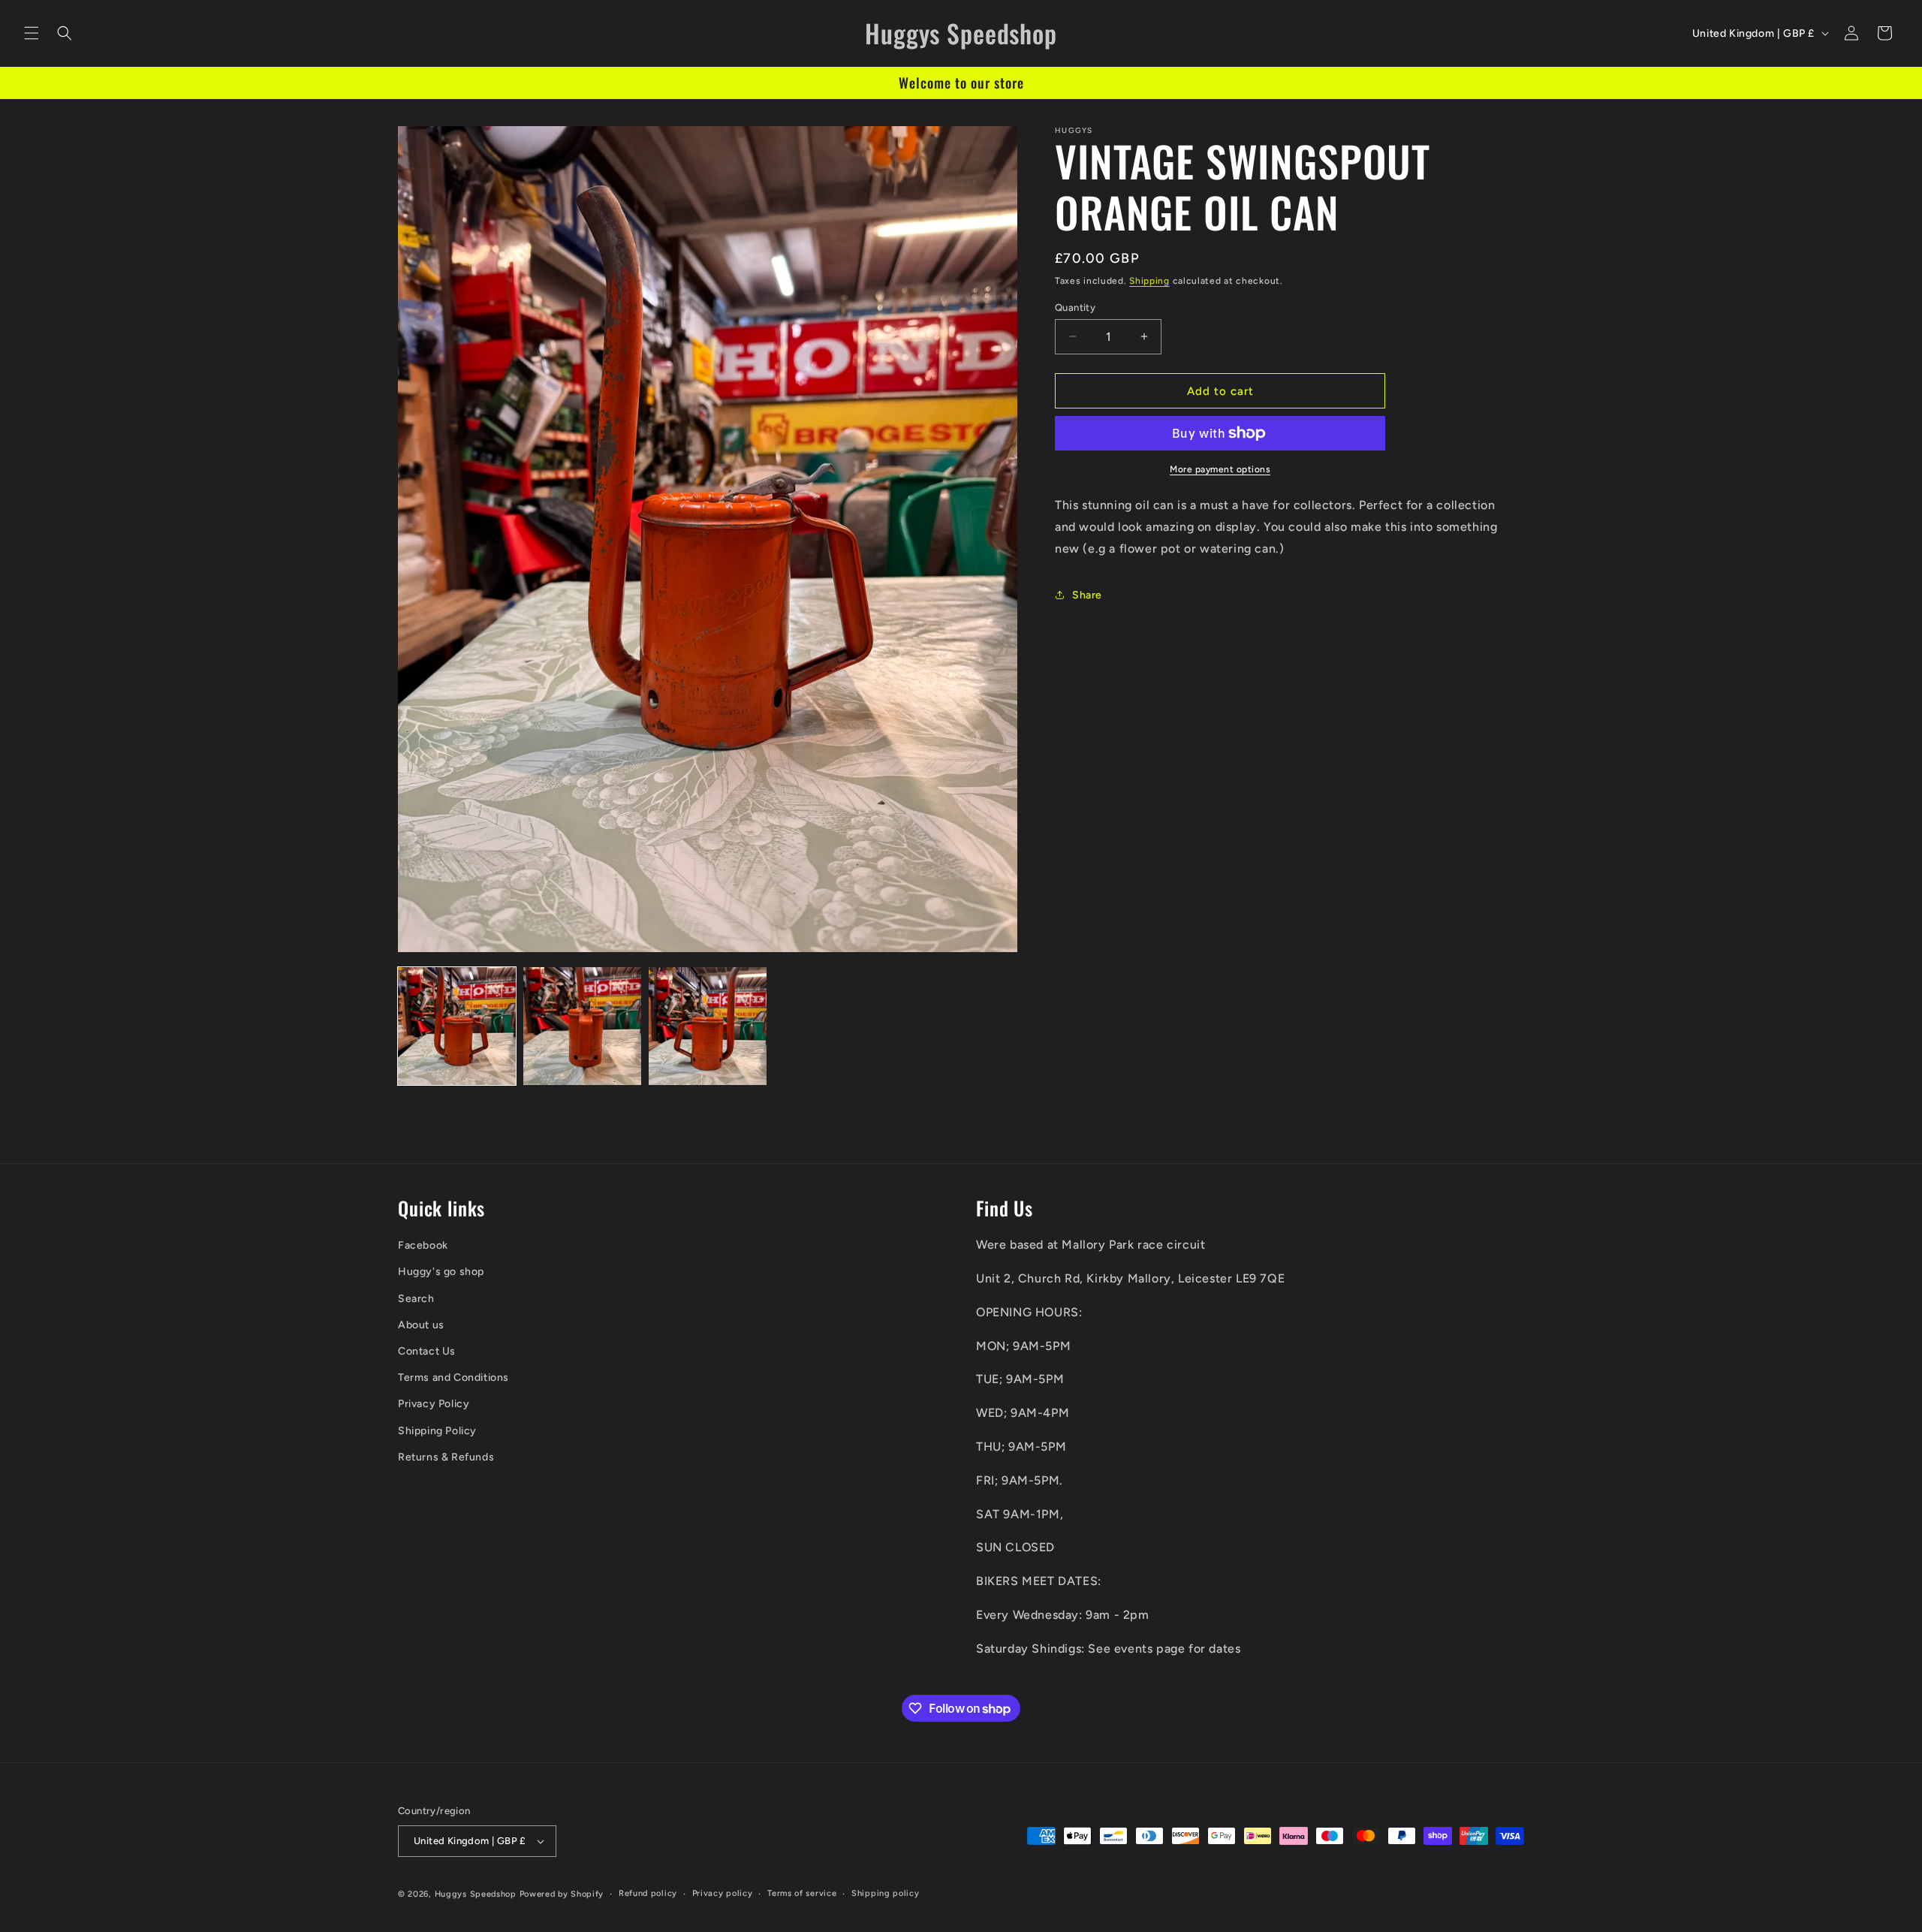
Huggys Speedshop (476, 1894)
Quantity (1075, 307)
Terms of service (802, 1893)
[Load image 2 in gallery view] (582, 1026)
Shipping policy (886, 1893)
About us (421, 1325)
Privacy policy (723, 1893)
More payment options (1220, 469)
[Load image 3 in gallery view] (708, 1026)
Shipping (1149, 281)
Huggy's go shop (441, 1272)
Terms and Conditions (453, 1377)
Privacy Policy (434, 1405)
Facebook (423, 1245)
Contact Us (427, 1351)
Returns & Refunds (446, 1457)
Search (416, 1299)
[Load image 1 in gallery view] (457, 1026)
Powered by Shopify (562, 1894)
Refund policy (648, 1893)
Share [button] (1087, 594)
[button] (32, 33)
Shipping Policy (437, 1431)
